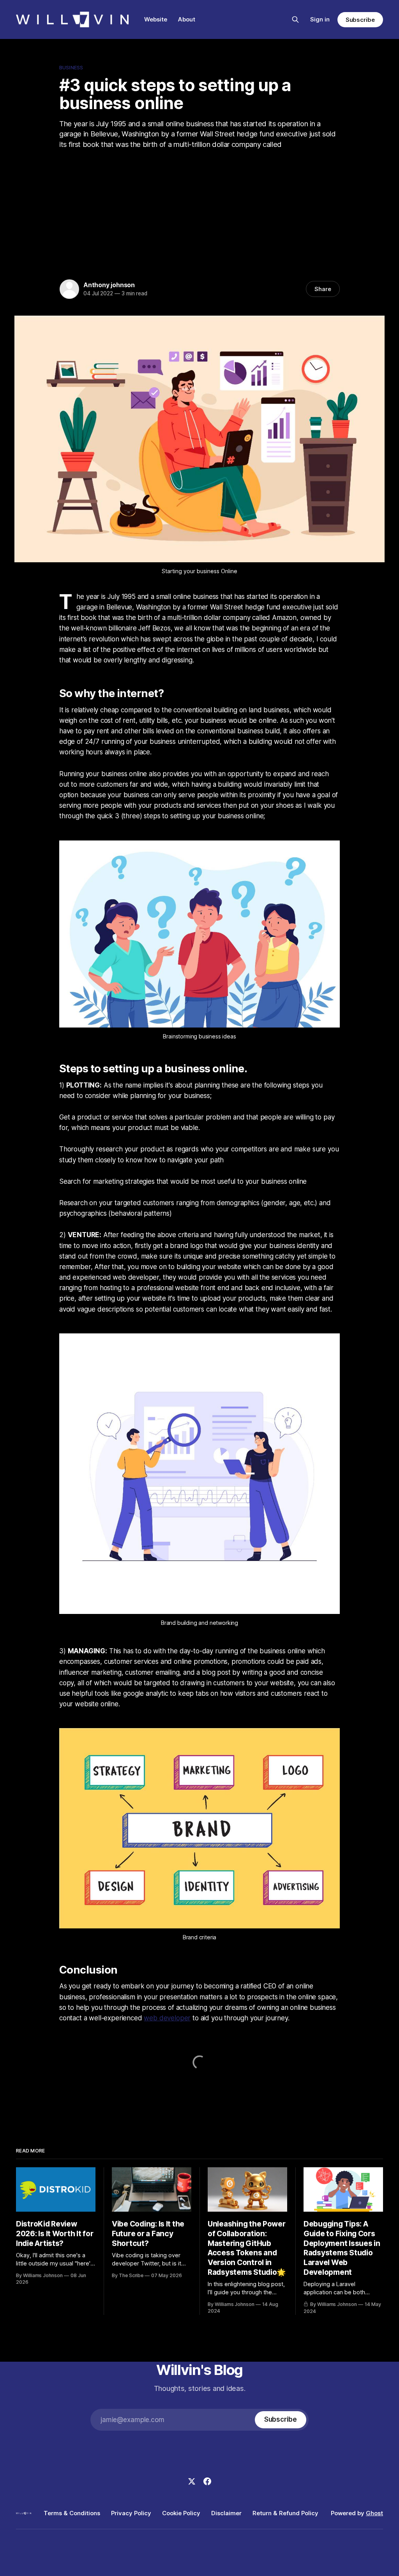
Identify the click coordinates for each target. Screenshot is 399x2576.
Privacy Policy (131, 2513)
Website (156, 19)
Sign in (320, 19)
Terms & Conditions (72, 2513)
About (187, 19)
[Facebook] (207, 2481)
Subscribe (360, 20)
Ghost (374, 2513)
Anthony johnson (109, 285)
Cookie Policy (181, 2513)
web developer (167, 2018)
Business (71, 67)
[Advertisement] (199, 212)
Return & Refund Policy (285, 2513)
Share (323, 289)
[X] (192, 2481)
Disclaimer (226, 2513)
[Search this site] (295, 19)
